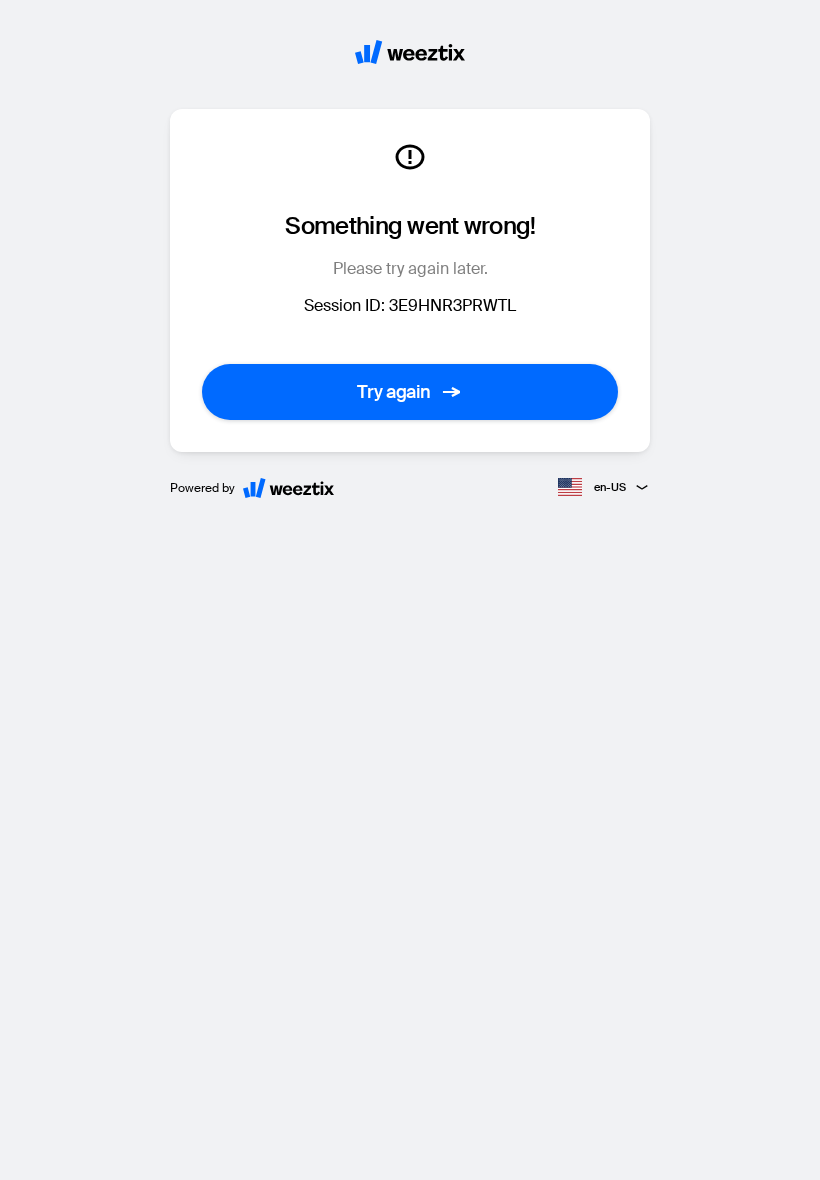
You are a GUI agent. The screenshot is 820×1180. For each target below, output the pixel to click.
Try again (394, 392)
